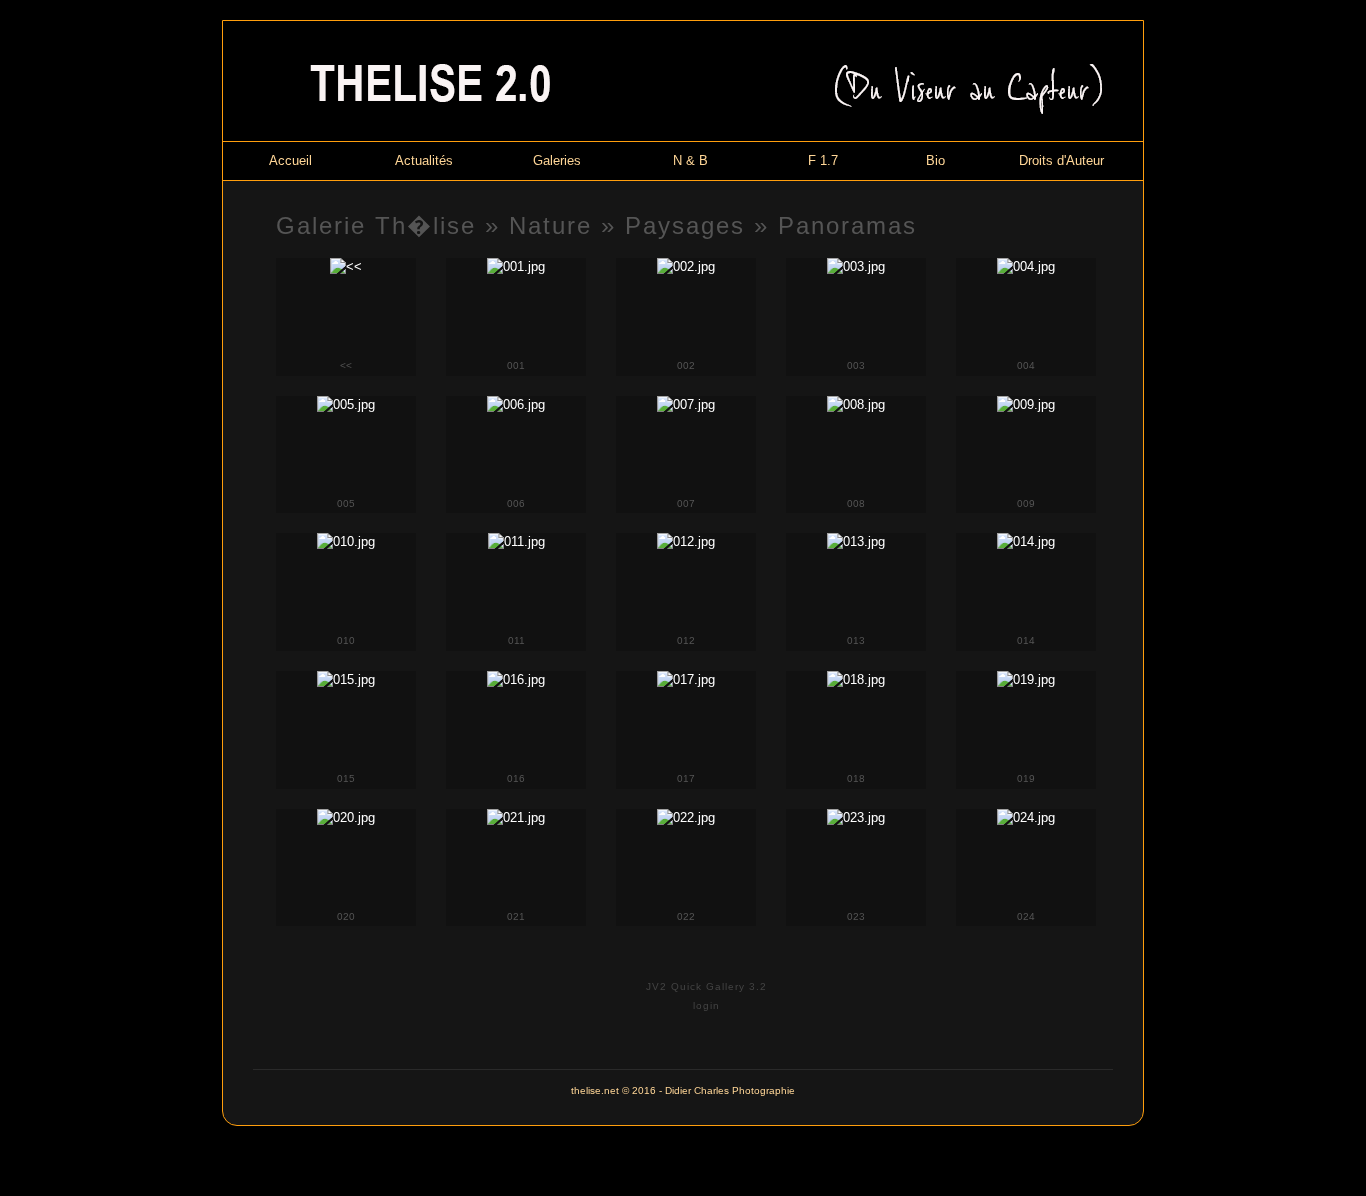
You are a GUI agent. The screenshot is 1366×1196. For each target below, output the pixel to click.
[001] (516, 266)
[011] (516, 541)
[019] (1026, 679)
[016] (516, 679)
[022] (686, 817)
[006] (516, 404)
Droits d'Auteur (1061, 160)
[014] (1026, 541)
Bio (935, 160)
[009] (1026, 404)
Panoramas (847, 225)
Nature (550, 225)
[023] (856, 817)
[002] (686, 266)
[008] (856, 404)
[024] (1026, 817)
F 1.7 (823, 160)
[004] (1026, 266)
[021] (516, 817)
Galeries (557, 160)
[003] (856, 266)
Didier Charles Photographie (730, 1090)
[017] (686, 679)
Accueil (290, 160)
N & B (690, 160)
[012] (686, 541)
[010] (346, 541)
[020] (346, 817)
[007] (686, 404)
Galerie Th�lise (376, 225)
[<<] (346, 266)
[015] (346, 679)
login (706, 1005)
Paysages (685, 225)
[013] (856, 541)
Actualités (424, 160)
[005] (346, 404)
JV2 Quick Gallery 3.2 (706, 986)
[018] (856, 679)
